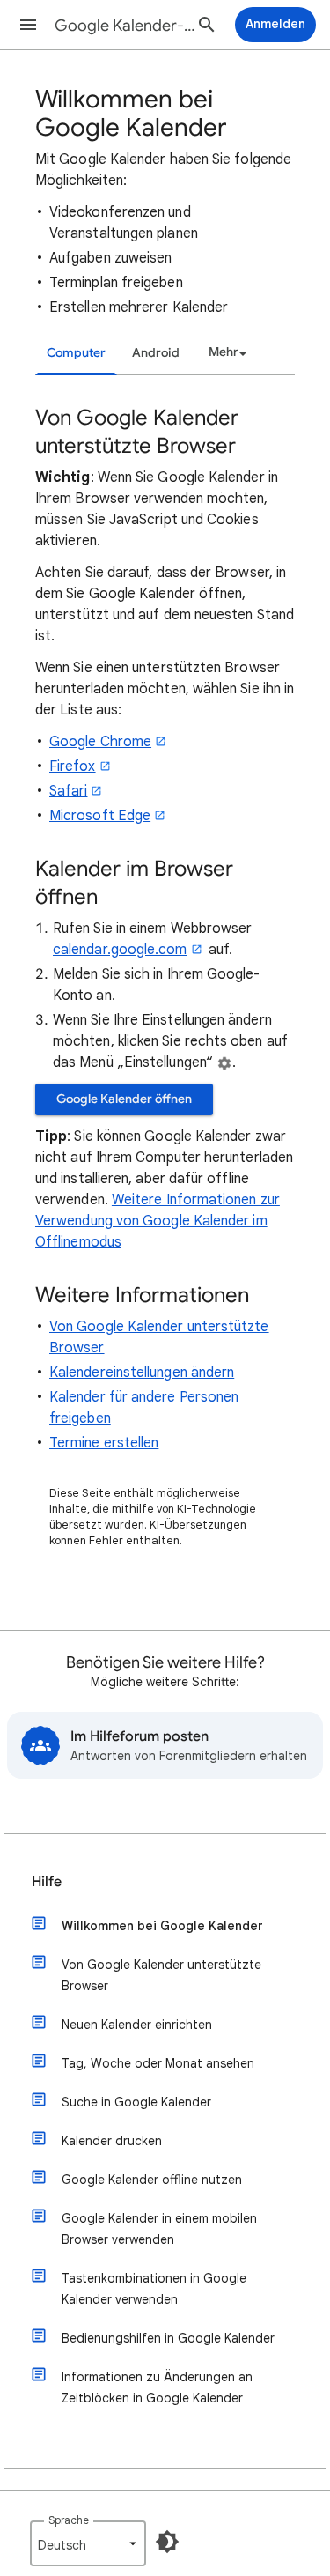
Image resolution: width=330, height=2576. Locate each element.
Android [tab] (156, 353)
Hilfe (47, 1882)
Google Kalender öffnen (124, 1099)
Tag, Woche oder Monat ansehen (158, 2063)
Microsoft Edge (100, 816)
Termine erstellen (104, 1443)
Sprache (69, 2520)
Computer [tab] (76, 353)
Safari (68, 791)
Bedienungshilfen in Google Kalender (168, 2338)
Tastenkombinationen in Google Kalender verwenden (154, 2289)
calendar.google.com (120, 950)
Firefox (73, 766)
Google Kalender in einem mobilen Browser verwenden (159, 2229)
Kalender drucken (112, 2141)
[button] (28, 25)
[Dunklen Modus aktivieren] (167, 2542)
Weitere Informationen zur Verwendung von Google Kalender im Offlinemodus (158, 1221)
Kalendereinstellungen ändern (142, 1373)
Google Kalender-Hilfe (126, 26)
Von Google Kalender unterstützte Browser (161, 1975)
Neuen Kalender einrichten (137, 2025)
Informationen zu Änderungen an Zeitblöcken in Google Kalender (157, 2387)
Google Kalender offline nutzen (152, 2180)
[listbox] (225, 352)
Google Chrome (100, 742)
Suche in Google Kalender (136, 2102)
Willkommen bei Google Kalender (162, 1926)
